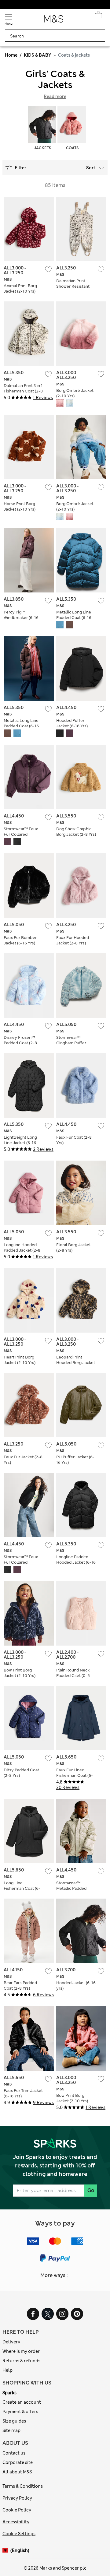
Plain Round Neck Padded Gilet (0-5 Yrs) (73, 1676)
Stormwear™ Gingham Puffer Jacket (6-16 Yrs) (72, 1043)
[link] (6, 2551)
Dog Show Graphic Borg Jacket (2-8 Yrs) (76, 832)
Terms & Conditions (23, 2486)
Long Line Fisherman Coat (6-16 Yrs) (22, 1888)
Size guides (14, 2421)
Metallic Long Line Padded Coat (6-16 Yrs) (74, 618)
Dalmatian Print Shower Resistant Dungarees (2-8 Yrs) (75, 286)
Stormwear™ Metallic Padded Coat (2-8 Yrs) (71, 1888)
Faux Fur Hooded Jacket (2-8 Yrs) (73, 940)
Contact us (14, 2453)
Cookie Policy (17, 2510)
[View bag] (98, 16)
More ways (53, 2275)
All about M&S (17, 2472)
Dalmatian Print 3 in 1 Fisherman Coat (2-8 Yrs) (23, 391)
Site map (11, 2430)
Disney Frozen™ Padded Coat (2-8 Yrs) (20, 1043)
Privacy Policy (17, 2498)
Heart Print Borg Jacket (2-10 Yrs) (20, 1360)
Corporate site (18, 2462)
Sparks (9, 2393)
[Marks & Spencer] (54, 21)
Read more (55, 97)
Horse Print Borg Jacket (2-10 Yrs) (20, 506)
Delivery (11, 2342)
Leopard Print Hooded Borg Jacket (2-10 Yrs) (76, 1363)
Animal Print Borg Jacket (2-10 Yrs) (20, 288)
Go (91, 2190)
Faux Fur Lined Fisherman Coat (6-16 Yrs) (75, 1775)
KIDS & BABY (37, 55)
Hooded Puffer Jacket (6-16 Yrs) (72, 723)
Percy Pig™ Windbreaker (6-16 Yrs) (21, 618)
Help (7, 2370)
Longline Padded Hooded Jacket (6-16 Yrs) (76, 1562)
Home (11, 55)
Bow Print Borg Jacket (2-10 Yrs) (20, 1673)
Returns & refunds (21, 2361)
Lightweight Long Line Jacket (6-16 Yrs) (20, 1143)
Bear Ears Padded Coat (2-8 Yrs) (20, 1986)
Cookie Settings (19, 2534)
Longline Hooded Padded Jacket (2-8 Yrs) (22, 1250)
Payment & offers (20, 2412)
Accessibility (16, 2522)
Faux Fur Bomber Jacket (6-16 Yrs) (20, 940)
